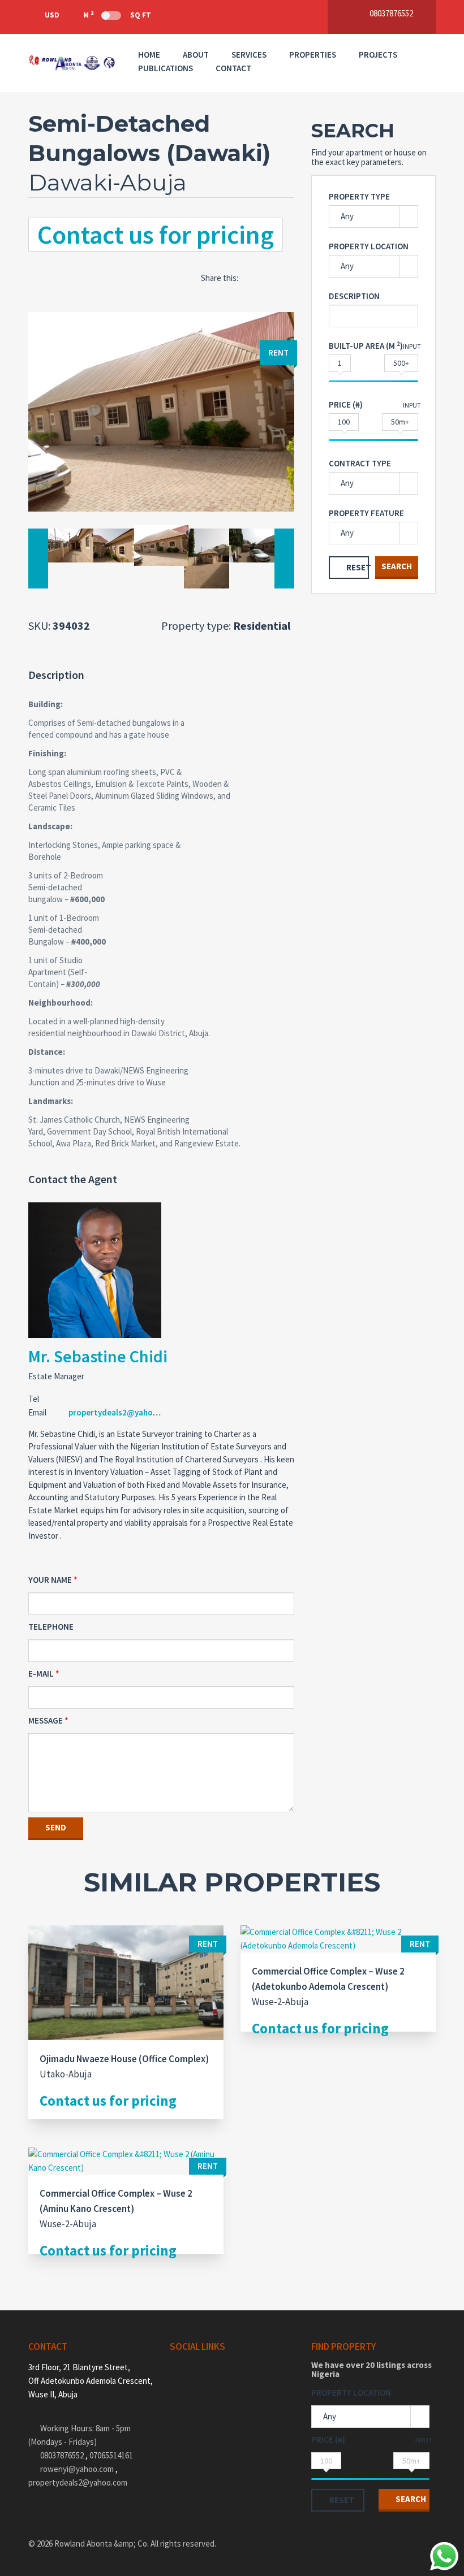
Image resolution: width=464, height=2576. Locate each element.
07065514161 (111, 2455)
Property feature (366, 513)
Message (46, 1720)
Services (249, 55)
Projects (378, 55)
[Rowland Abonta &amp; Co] (72, 63)
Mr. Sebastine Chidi (98, 1356)
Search (397, 566)
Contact (233, 68)
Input (412, 346)
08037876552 (63, 2455)
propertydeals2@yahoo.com (122, 1412)
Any (347, 216)
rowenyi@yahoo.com (77, 2469)
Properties (313, 55)
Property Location (369, 246)
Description (354, 296)
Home (149, 55)
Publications (166, 68)
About (196, 55)
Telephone (51, 1627)
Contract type (360, 463)
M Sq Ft (117, 15)
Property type (359, 196)
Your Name (50, 1580)
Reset (358, 567)
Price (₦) (346, 404)
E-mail (41, 1674)
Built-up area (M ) (366, 346)
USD (52, 15)
